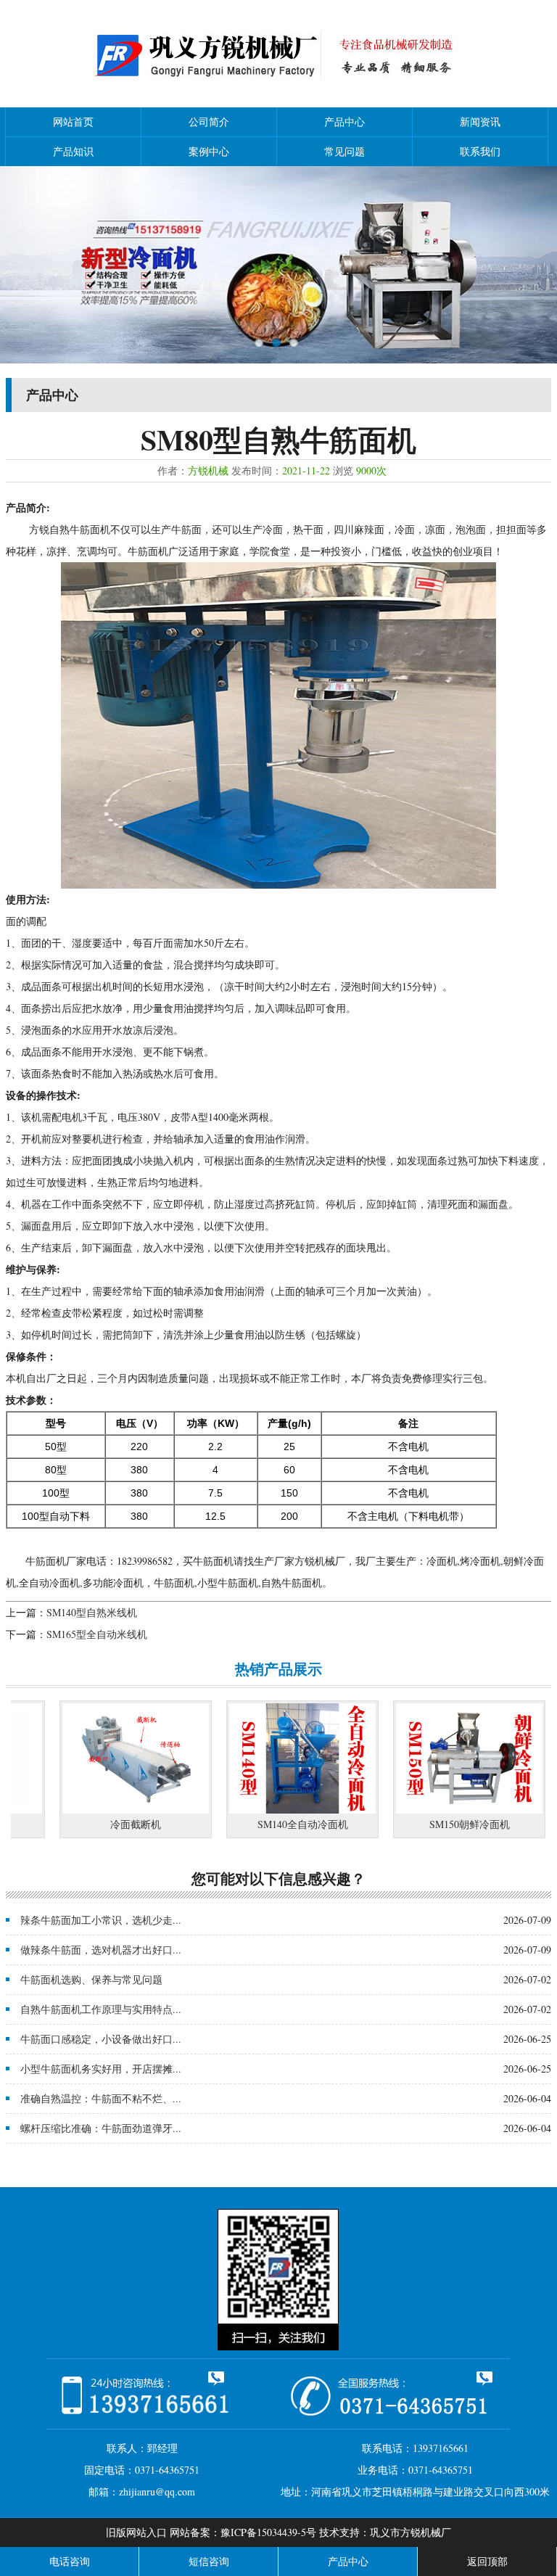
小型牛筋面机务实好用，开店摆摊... (101, 2069)
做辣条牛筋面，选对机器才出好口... (101, 1950)
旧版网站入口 (136, 2532)
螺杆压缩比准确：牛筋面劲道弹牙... (101, 2128)
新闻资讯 (480, 122)
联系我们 (480, 151)
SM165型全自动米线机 (97, 1634)
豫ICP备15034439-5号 (268, 2532)
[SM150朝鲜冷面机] (432, 1810)
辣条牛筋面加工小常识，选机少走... (101, 1920)
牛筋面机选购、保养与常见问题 (91, 1979)
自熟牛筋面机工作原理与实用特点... (101, 2009)
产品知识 (73, 151)
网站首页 (73, 122)
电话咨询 (70, 2561)
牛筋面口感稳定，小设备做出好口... (101, 2039)
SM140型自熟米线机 (92, 1612)
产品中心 (344, 122)
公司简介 (209, 122)
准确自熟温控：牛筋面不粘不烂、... (101, 2098)
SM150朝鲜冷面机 (433, 1824)
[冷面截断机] (99, 1810)
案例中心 (209, 151)
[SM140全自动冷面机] (265, 1810)
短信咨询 (209, 2561)
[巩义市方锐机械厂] (278, 89)
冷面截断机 (99, 1824)
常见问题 (344, 151)
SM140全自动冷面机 (266, 1824)
